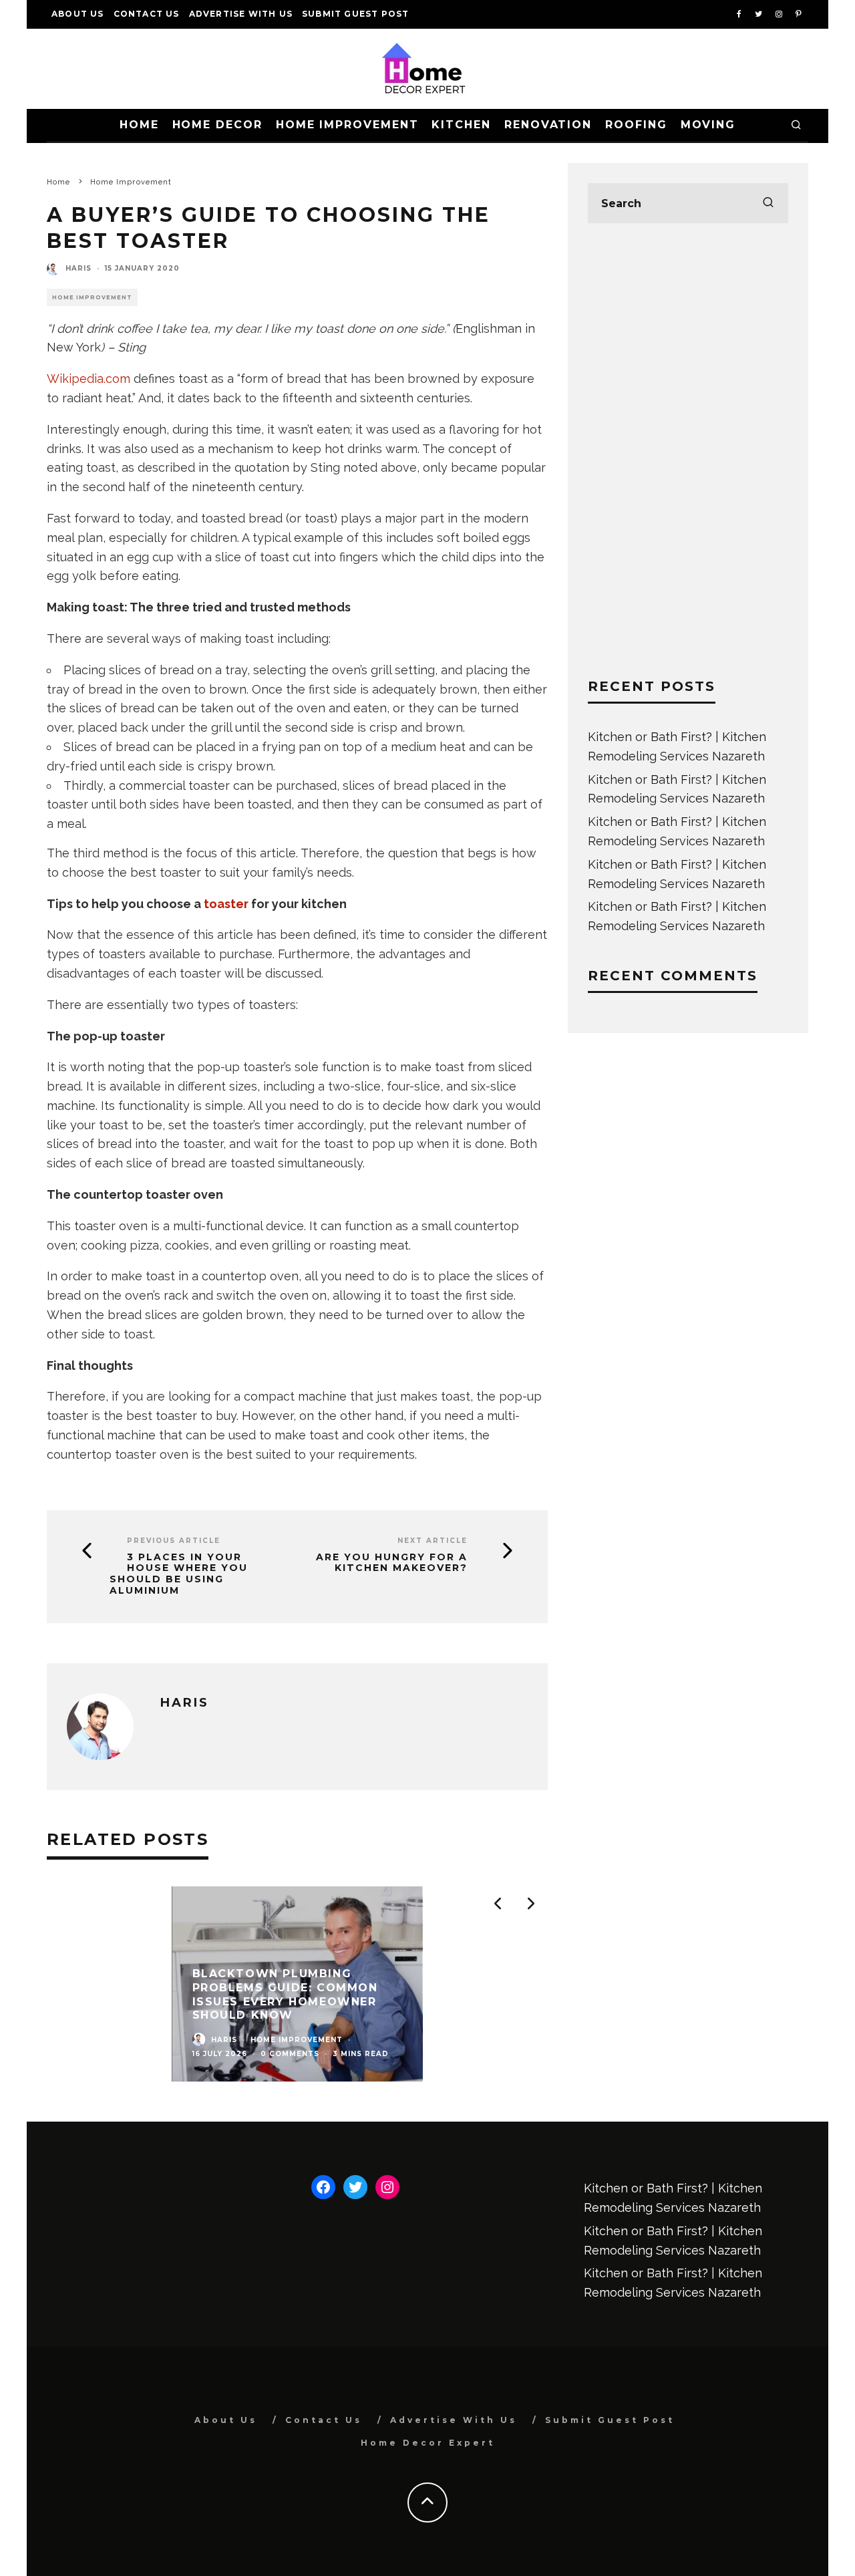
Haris (78, 268)
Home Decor (217, 125)
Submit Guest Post (355, 14)
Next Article (433, 1541)
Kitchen (461, 125)
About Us (78, 14)
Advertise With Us (241, 14)
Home (139, 125)
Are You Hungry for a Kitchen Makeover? (392, 1563)
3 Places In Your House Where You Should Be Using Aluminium (179, 1574)
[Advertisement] (688, 450)
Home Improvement (347, 125)
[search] (768, 203)
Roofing (636, 125)
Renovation (548, 125)
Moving (708, 125)
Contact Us (147, 14)
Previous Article (174, 1541)
